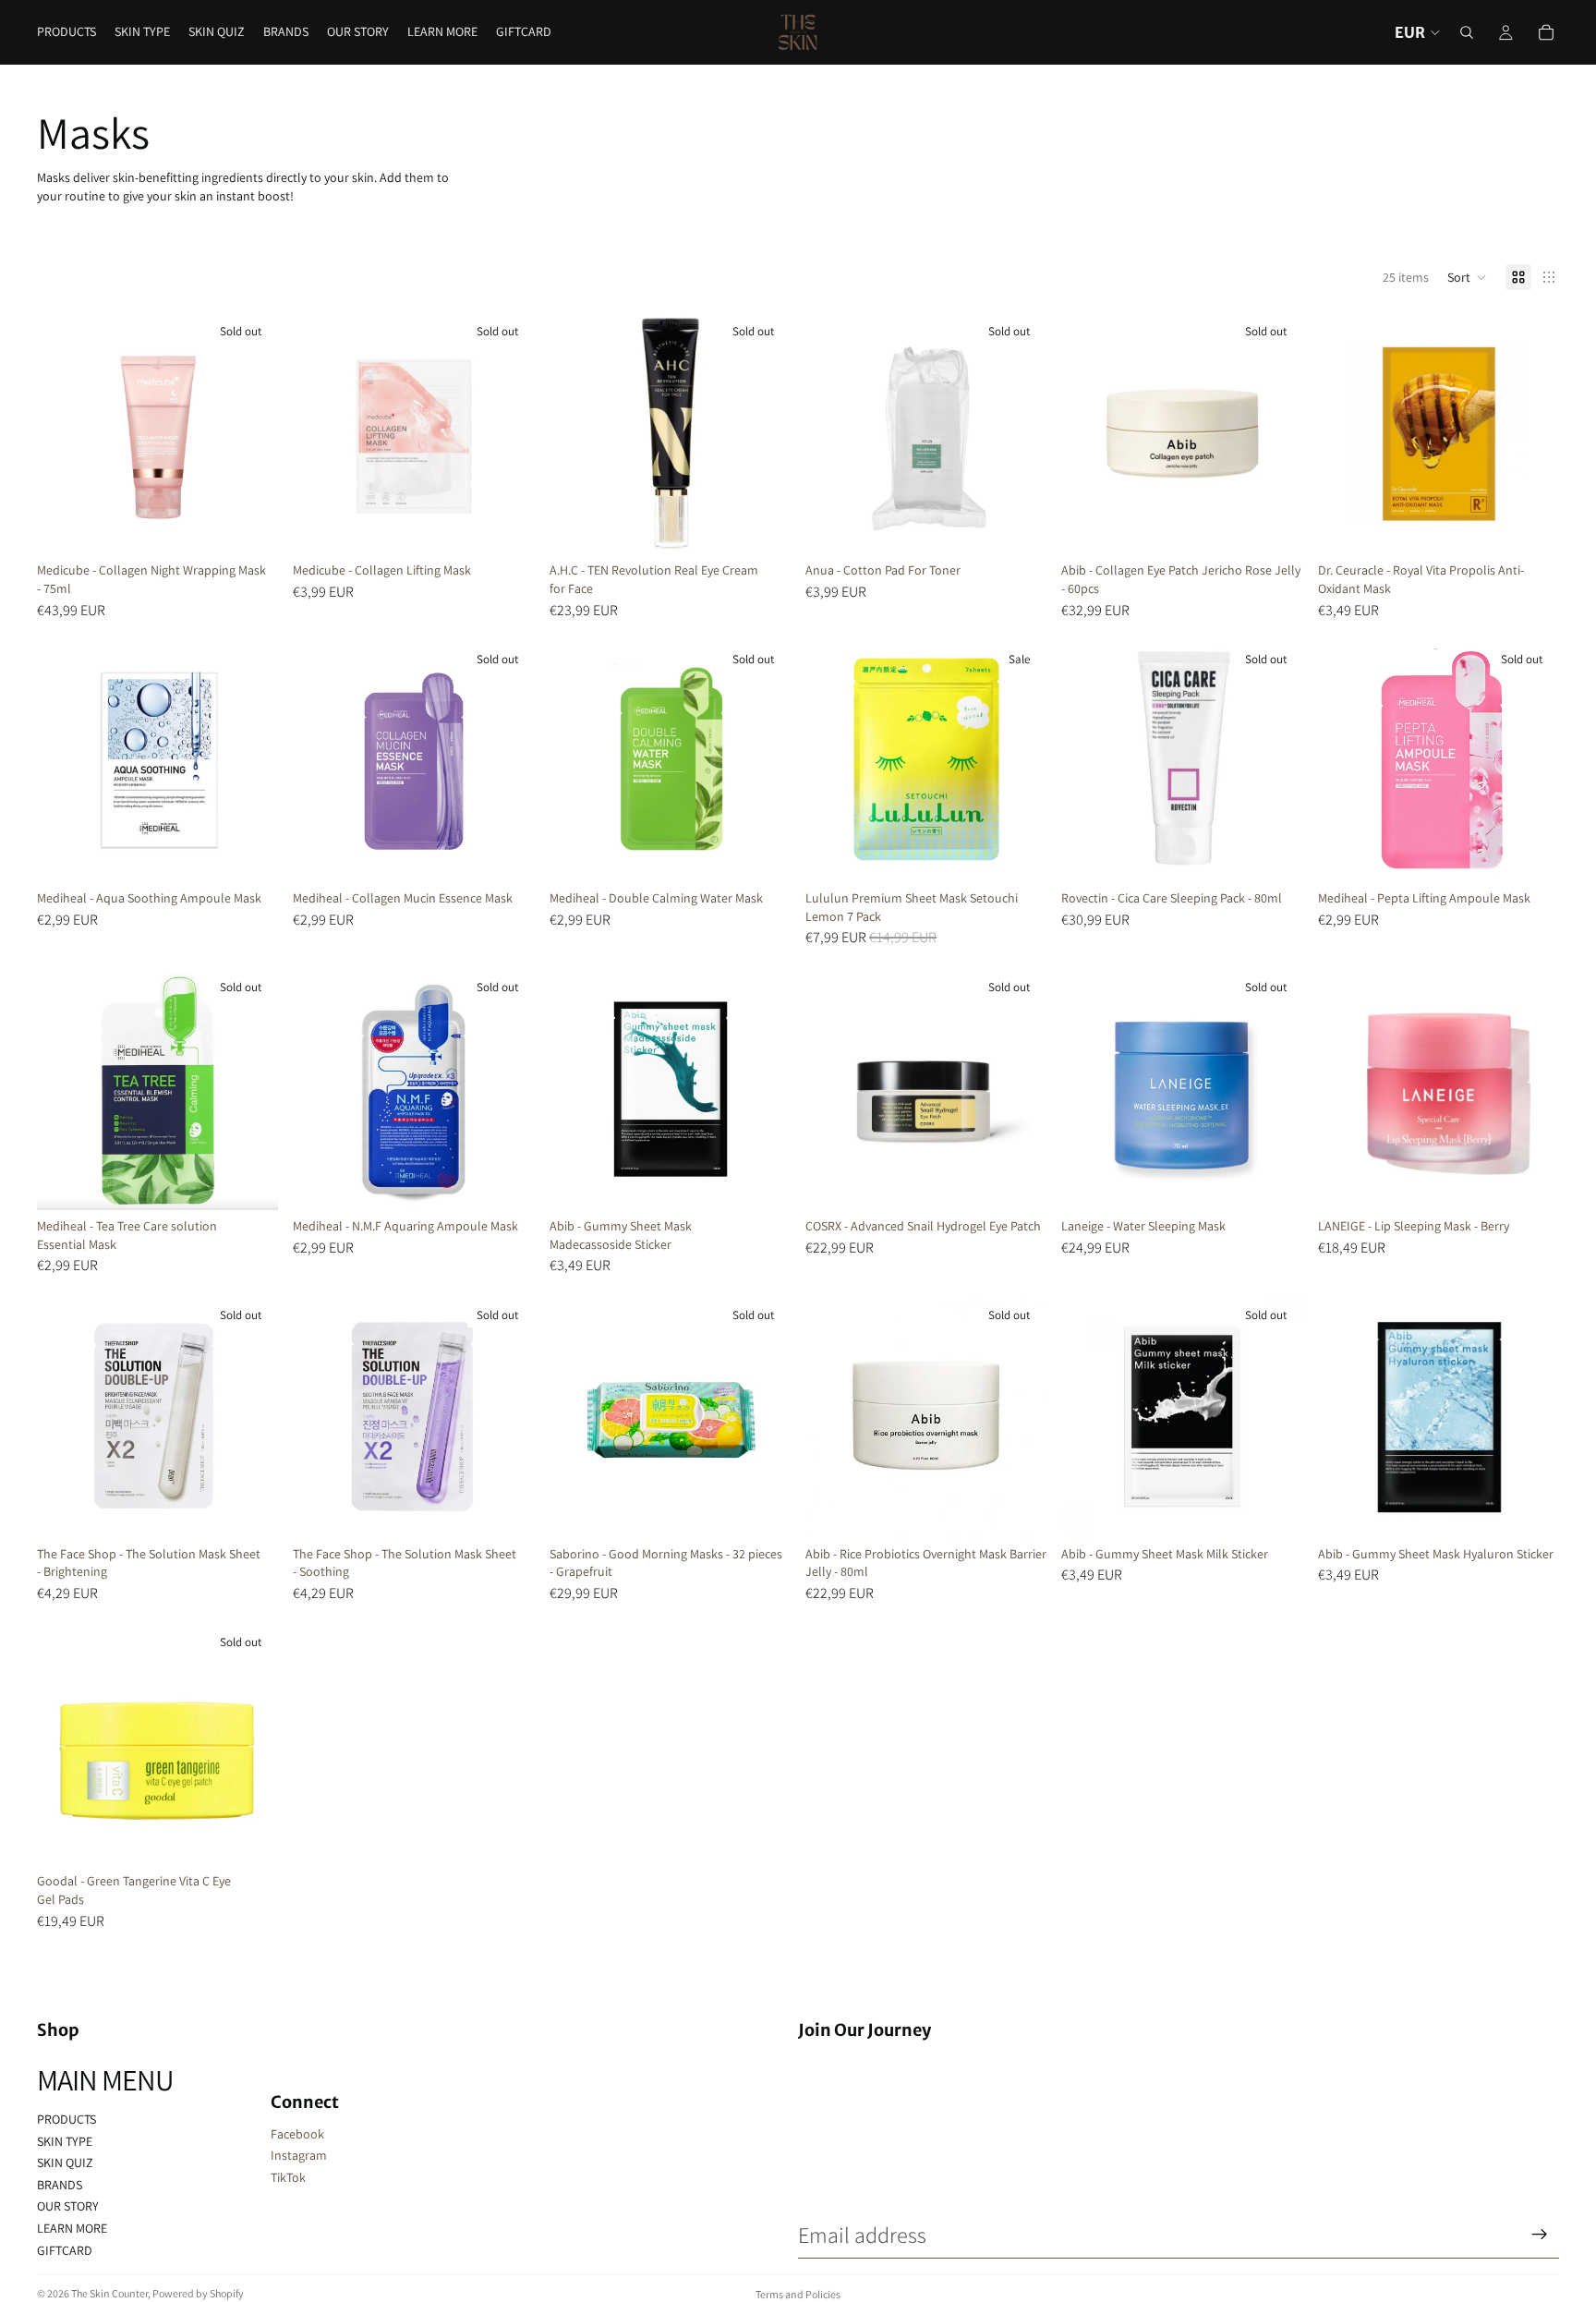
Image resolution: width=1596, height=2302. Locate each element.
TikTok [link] (288, 2177)
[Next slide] (507, 433)
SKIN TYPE (65, 2141)
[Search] (1467, 32)
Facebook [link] (297, 2134)
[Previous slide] (320, 433)
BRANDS (60, 2185)
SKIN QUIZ (65, 2163)
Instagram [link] (299, 2155)
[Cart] (1546, 32)
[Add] (1530, 527)
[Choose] (1530, 1181)
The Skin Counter (109, 2293)
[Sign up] (1540, 2235)
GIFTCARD (65, 2250)
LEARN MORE (72, 2228)
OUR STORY (68, 2206)
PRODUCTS (66, 2119)
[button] (1467, 277)
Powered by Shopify (198, 2293)
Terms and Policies (798, 2294)
